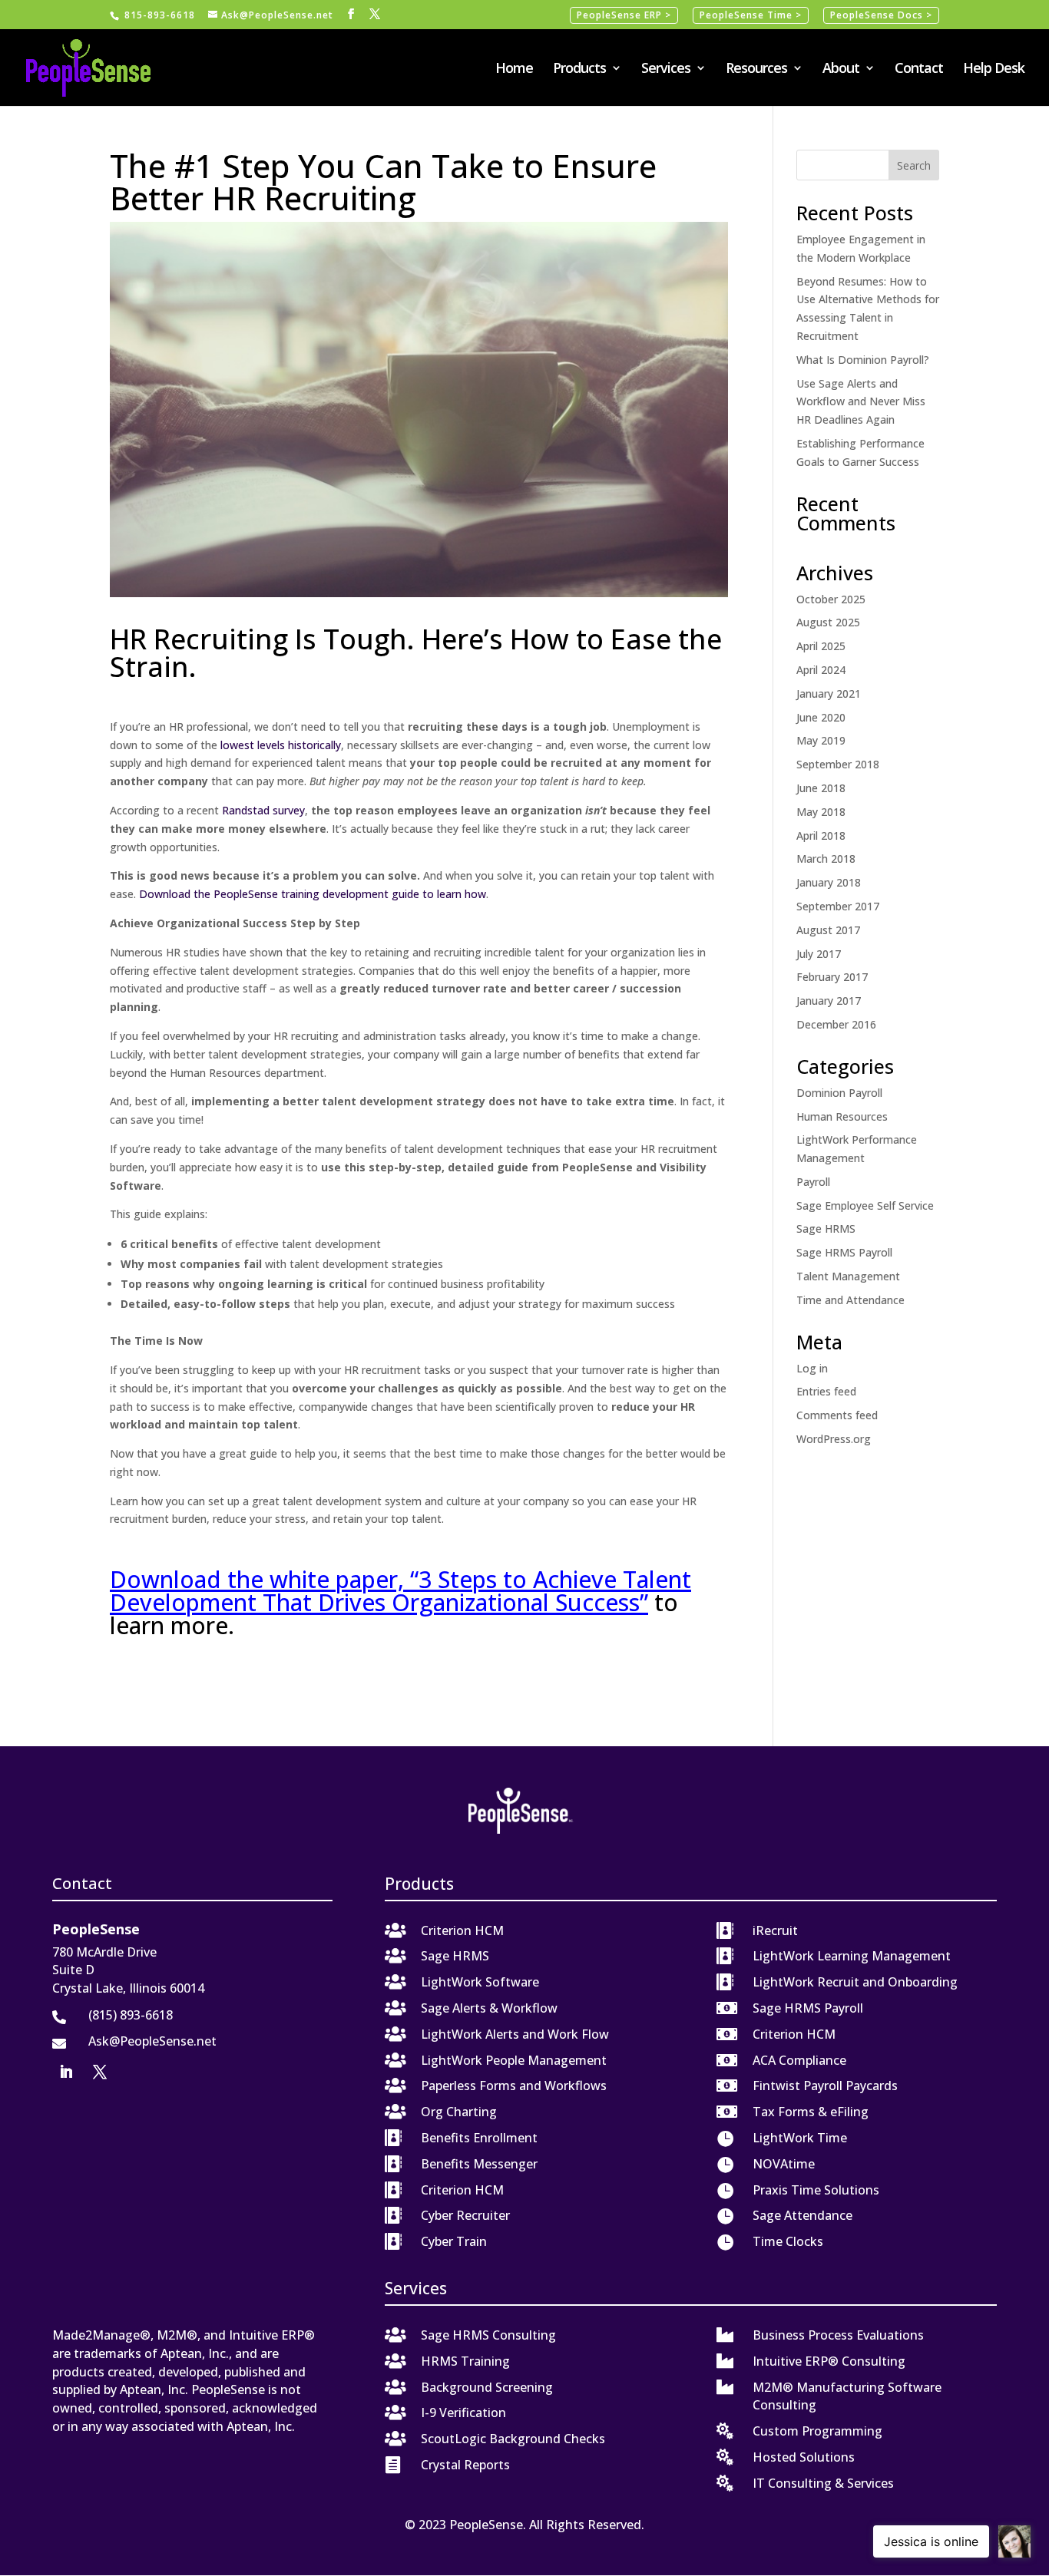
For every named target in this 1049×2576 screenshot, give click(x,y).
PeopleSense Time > (751, 15)
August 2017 (828, 930)
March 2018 (826, 859)
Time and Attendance (850, 1300)
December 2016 (836, 1024)
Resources (756, 69)
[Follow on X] (100, 2072)
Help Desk (994, 69)
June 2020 (821, 717)
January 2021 (829, 694)
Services (666, 69)
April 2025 (821, 646)
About (841, 69)
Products (579, 69)
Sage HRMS (826, 1229)
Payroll (813, 1182)
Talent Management (848, 1276)
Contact (919, 69)
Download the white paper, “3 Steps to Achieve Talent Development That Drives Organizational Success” (400, 1591)
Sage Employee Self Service (865, 1205)
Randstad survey (263, 810)
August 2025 (828, 622)
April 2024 (821, 670)
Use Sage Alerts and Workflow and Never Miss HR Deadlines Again (861, 402)
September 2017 (838, 906)
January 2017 (829, 1001)
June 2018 (821, 788)
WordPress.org (834, 1439)
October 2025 (831, 599)
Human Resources (842, 1116)
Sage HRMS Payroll (844, 1252)
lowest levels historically (281, 745)
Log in (812, 1368)
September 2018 (838, 764)
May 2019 (821, 740)
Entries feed (826, 1391)
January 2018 (829, 882)
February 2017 (832, 977)
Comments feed (837, 1415)
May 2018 (821, 812)
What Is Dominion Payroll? (863, 360)
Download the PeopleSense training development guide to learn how (313, 894)
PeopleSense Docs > (881, 15)
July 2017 (819, 954)
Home (514, 69)
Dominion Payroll (839, 1093)
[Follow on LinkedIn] (66, 2072)
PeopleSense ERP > (624, 15)
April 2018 (821, 836)
